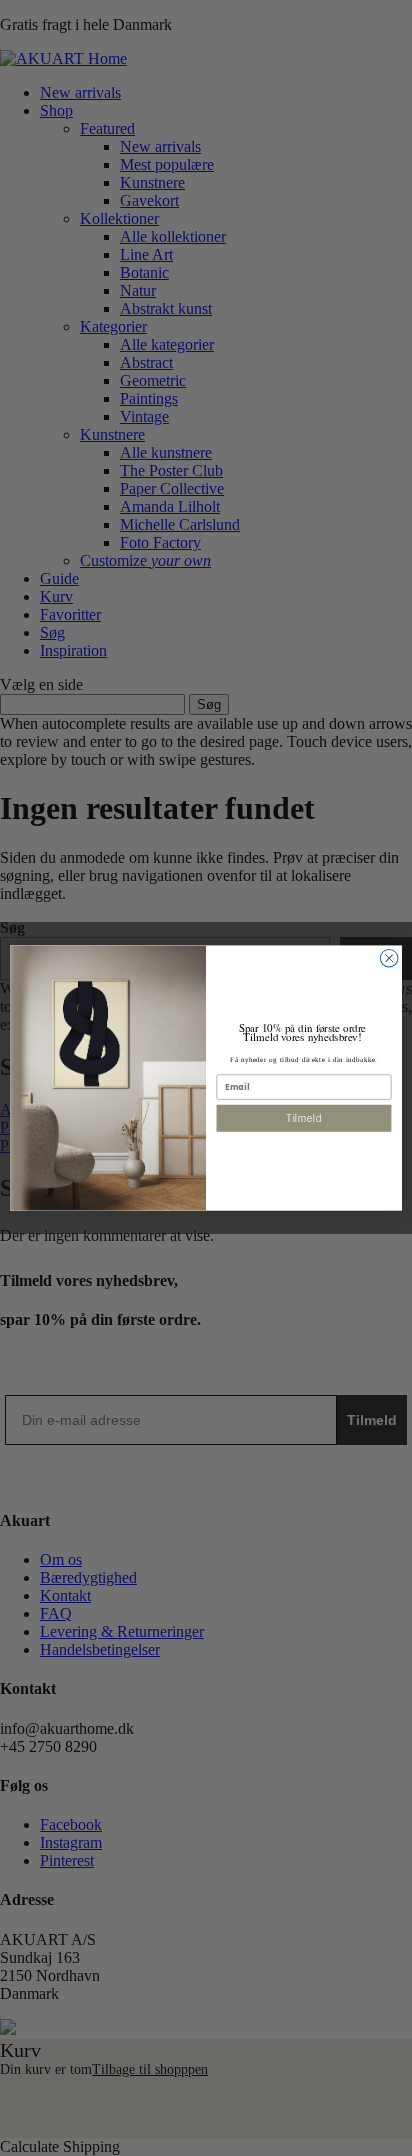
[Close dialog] (389, 958)
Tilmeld (304, 1118)
